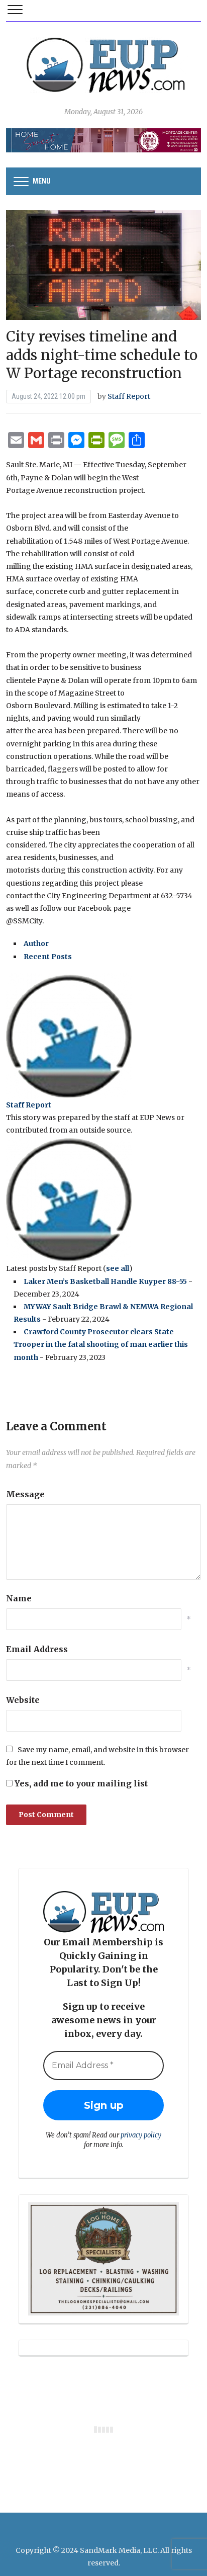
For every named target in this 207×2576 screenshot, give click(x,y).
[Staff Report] (69, 1036)
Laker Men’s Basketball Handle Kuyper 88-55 (105, 1281)
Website (23, 1700)
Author (36, 943)
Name (19, 1598)
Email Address (37, 1649)
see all (118, 1268)
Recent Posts (48, 957)
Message (25, 1494)
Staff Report (129, 396)
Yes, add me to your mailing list (80, 1783)
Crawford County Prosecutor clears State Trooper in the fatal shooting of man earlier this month (101, 1344)
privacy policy (141, 2135)
